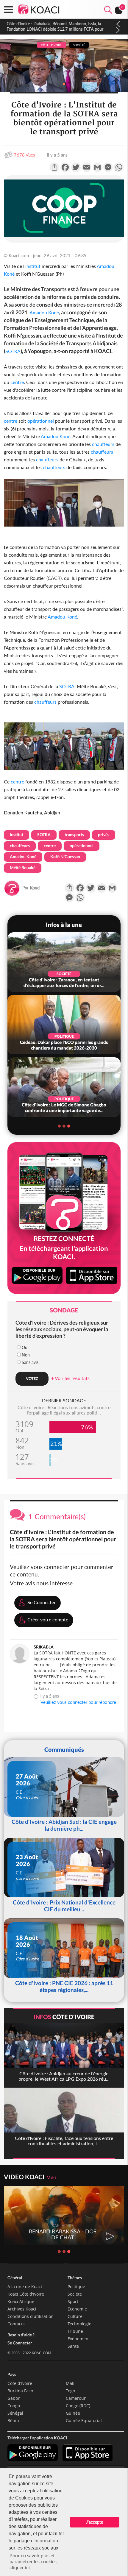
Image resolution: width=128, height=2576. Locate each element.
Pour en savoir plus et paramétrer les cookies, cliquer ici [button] (34, 2561)
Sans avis (30, 1362)
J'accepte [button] (95, 2522)
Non (26, 1355)
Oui (25, 1347)
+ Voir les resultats (70, 1378)
